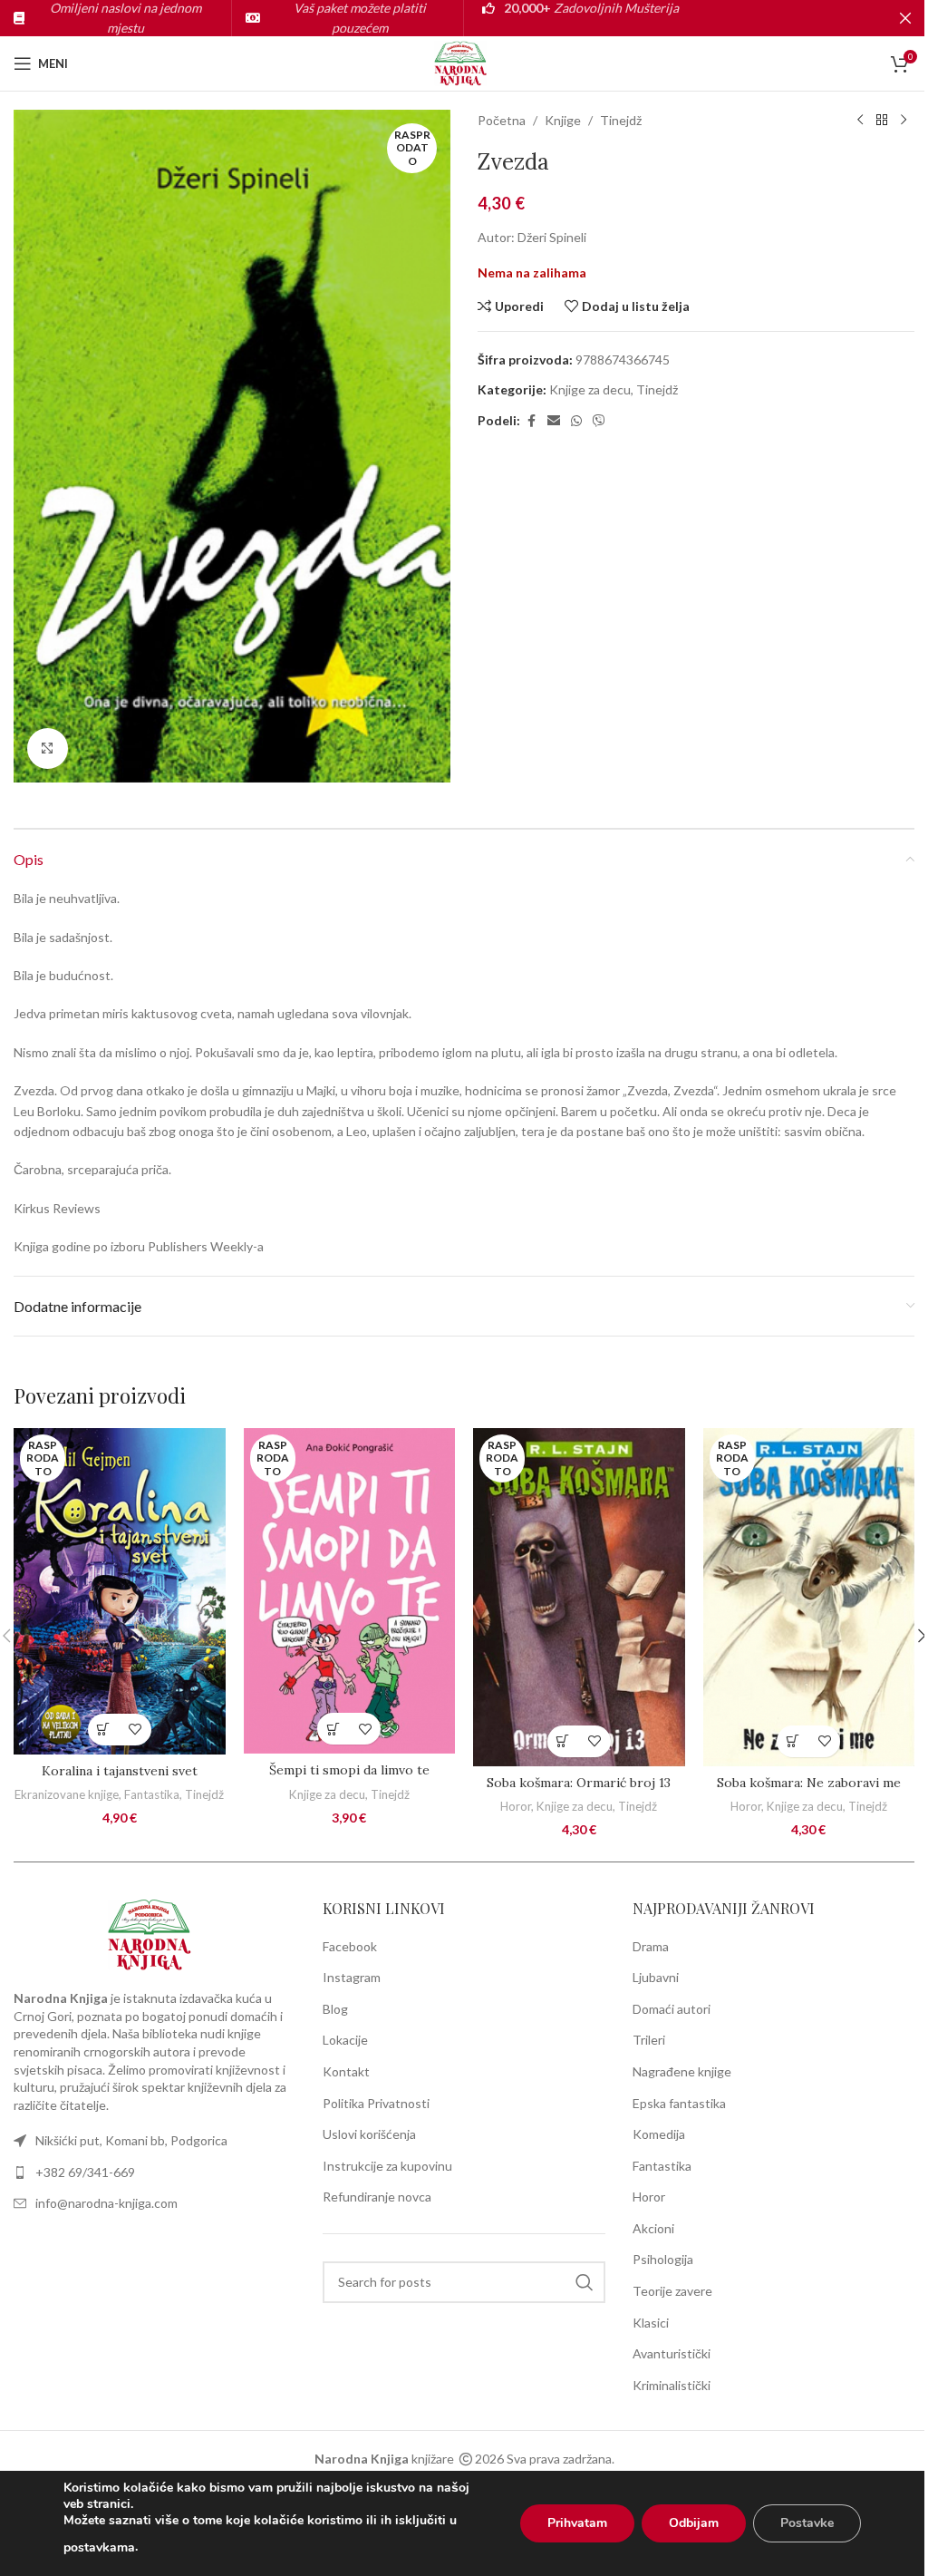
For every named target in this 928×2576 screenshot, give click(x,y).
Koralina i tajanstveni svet (120, 1771)
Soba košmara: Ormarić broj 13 (579, 1783)
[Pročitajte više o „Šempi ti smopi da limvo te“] (333, 1729)
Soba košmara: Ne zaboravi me (809, 1783)
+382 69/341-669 (85, 2172)
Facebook (350, 1946)
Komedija (659, 2134)
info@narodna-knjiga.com (106, 2203)
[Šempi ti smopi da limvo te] (350, 1591)
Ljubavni (656, 1977)
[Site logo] (464, 62)
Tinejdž (621, 120)
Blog (335, 2009)
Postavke (807, 2523)
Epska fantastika (679, 2103)
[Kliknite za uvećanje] (48, 748)
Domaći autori (672, 2009)
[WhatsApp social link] (576, 421)
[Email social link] (554, 421)
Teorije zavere (672, 2291)
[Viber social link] (599, 421)
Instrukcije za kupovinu (387, 2166)
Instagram (352, 1977)
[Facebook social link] (531, 421)
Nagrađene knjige (682, 2071)
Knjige (563, 120)
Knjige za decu (590, 389)
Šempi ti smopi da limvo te (349, 1770)
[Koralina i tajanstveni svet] (120, 1591)
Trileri (649, 2040)
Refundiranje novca (377, 2197)
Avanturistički (672, 2353)
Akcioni (653, 2228)
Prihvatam (577, 2523)
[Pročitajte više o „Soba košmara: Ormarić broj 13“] (563, 1741)
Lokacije (345, 2040)
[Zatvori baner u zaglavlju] (905, 18)
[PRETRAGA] (585, 2282)
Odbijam (694, 2523)
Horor (516, 1806)
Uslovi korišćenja (369, 2134)
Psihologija (663, 2259)
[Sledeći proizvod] (904, 121)
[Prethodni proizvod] (860, 121)
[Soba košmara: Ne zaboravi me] (809, 1597)
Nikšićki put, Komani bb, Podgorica (131, 2140)
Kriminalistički (672, 2385)
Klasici (651, 2323)
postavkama (99, 2547)
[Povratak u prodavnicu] (882, 121)
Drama (651, 1946)
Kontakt (346, 2071)
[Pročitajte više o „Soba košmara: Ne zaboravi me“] (793, 1741)
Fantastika (152, 1794)
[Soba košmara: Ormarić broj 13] (579, 1597)
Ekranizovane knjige (67, 1794)
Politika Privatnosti (376, 2103)
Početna (502, 120)
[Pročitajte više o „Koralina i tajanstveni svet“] (104, 1730)
